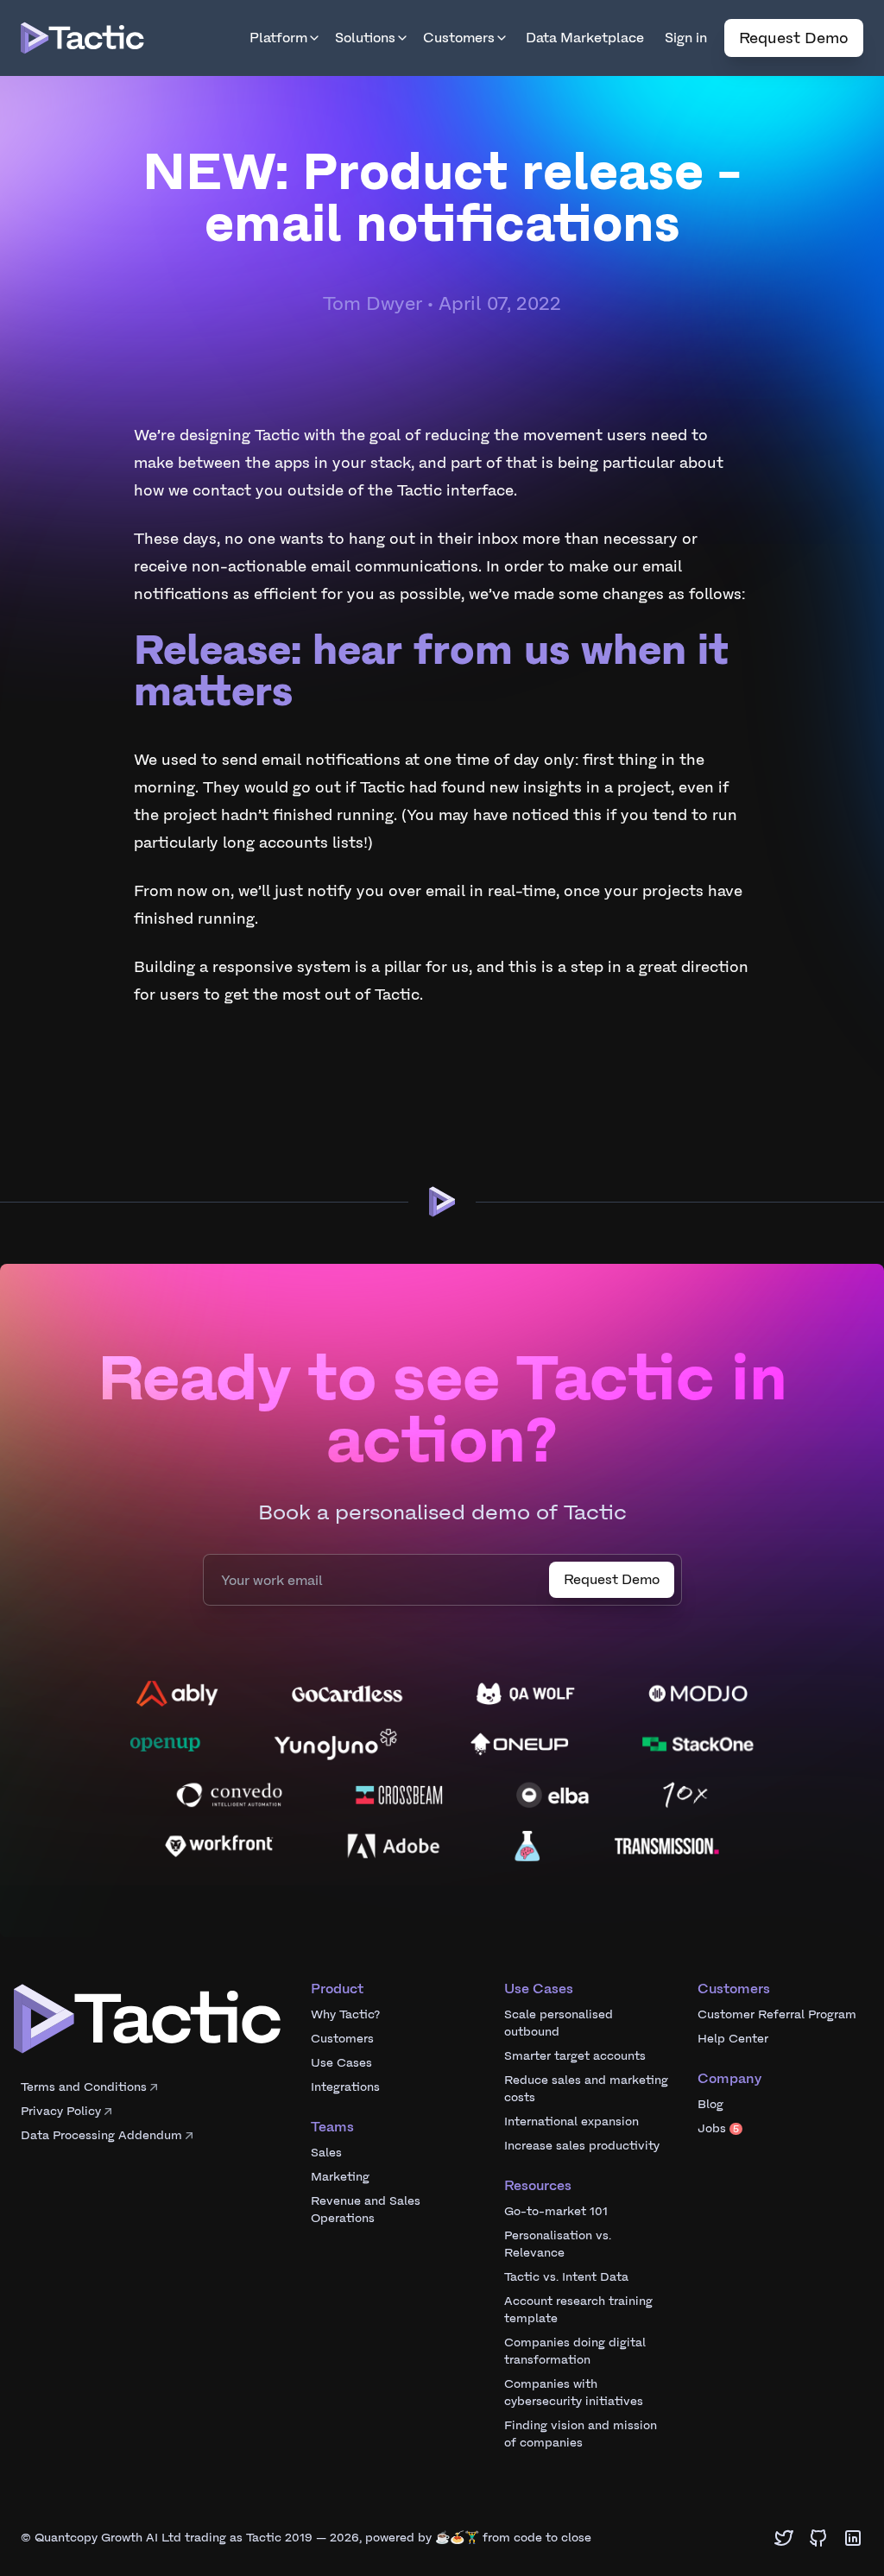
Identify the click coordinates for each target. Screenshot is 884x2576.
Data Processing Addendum (101, 2135)
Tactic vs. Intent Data (566, 2277)
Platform (278, 38)
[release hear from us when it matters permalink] (125, 635)
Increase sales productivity (582, 2146)
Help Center (733, 2039)
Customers (459, 38)
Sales (326, 2153)
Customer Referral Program (777, 2014)
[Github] (818, 2538)
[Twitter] (784, 2538)
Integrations (345, 2087)
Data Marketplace (585, 38)
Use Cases (341, 2063)
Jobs (718, 2128)
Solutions (365, 38)
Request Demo (794, 38)
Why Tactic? (345, 2014)
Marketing (340, 2177)
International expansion (571, 2121)
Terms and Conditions (84, 2087)
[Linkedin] (853, 2538)
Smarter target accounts (575, 2056)
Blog (710, 2104)
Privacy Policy (61, 2111)
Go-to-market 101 (556, 2211)
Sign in (686, 38)
